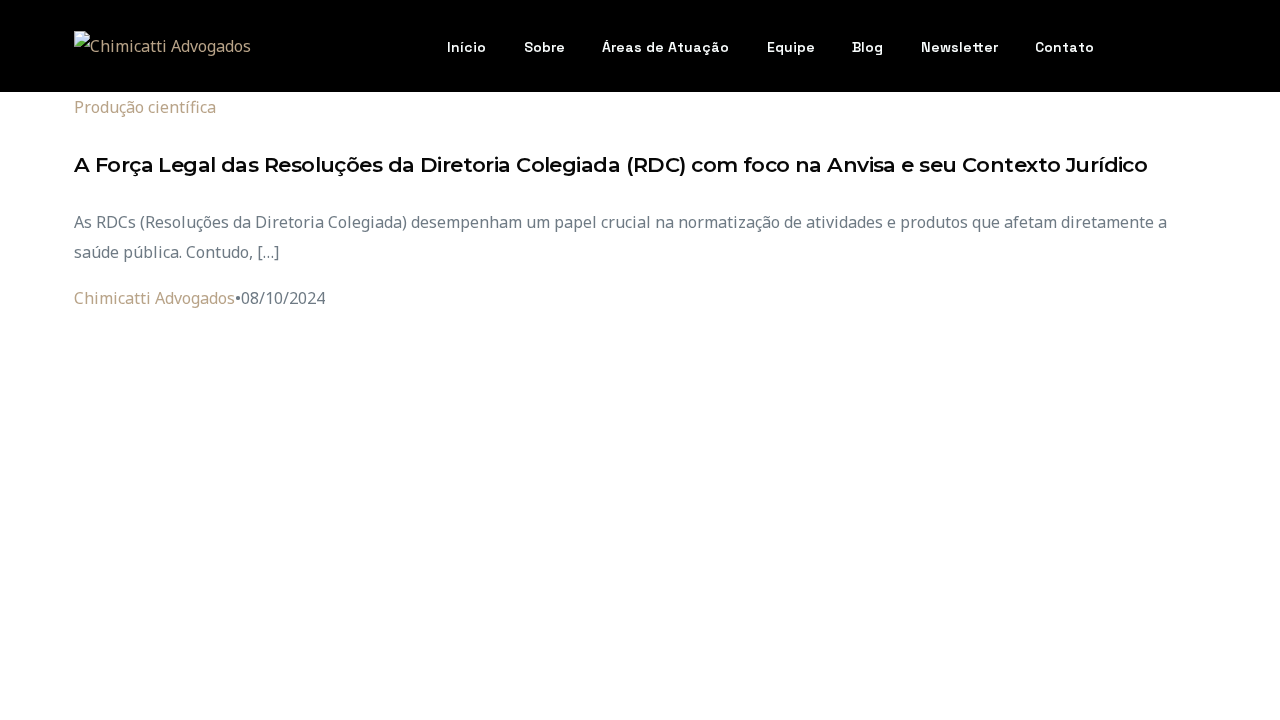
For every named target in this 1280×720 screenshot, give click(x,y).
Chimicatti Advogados (154, 298)
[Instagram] (1155, 44)
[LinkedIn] (1189, 44)
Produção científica (145, 107)
